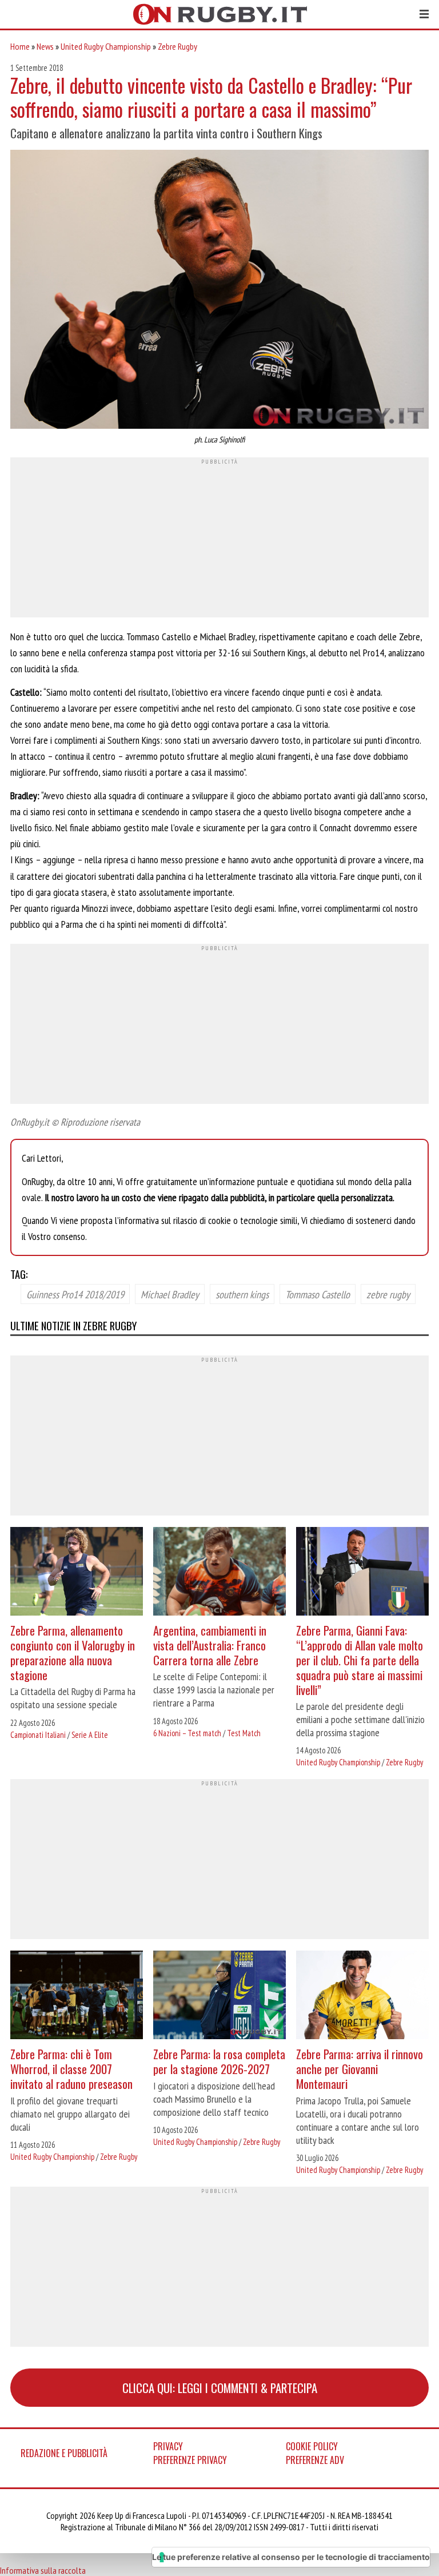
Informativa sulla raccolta (43, 2570)
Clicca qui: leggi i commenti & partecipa (220, 2388)
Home (20, 46)
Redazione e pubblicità (64, 2453)
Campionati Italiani (38, 1735)
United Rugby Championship (106, 46)
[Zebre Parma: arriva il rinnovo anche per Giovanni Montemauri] (362, 1996)
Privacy (168, 2446)
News (45, 46)
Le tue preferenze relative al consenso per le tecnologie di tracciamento (291, 2557)
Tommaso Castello (318, 1294)
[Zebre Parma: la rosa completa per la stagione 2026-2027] (219, 1996)
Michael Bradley (170, 1294)
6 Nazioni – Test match (187, 1733)
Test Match (244, 1733)
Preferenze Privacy (190, 2460)
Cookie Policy (312, 2446)
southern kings (242, 1294)
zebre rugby (388, 1294)
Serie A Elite (90, 1735)
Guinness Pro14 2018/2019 (75, 1294)
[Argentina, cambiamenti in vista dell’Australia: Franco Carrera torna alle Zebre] (219, 1573)
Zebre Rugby (177, 46)
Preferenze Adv (315, 2460)
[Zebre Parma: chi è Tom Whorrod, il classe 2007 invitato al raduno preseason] (77, 1996)
